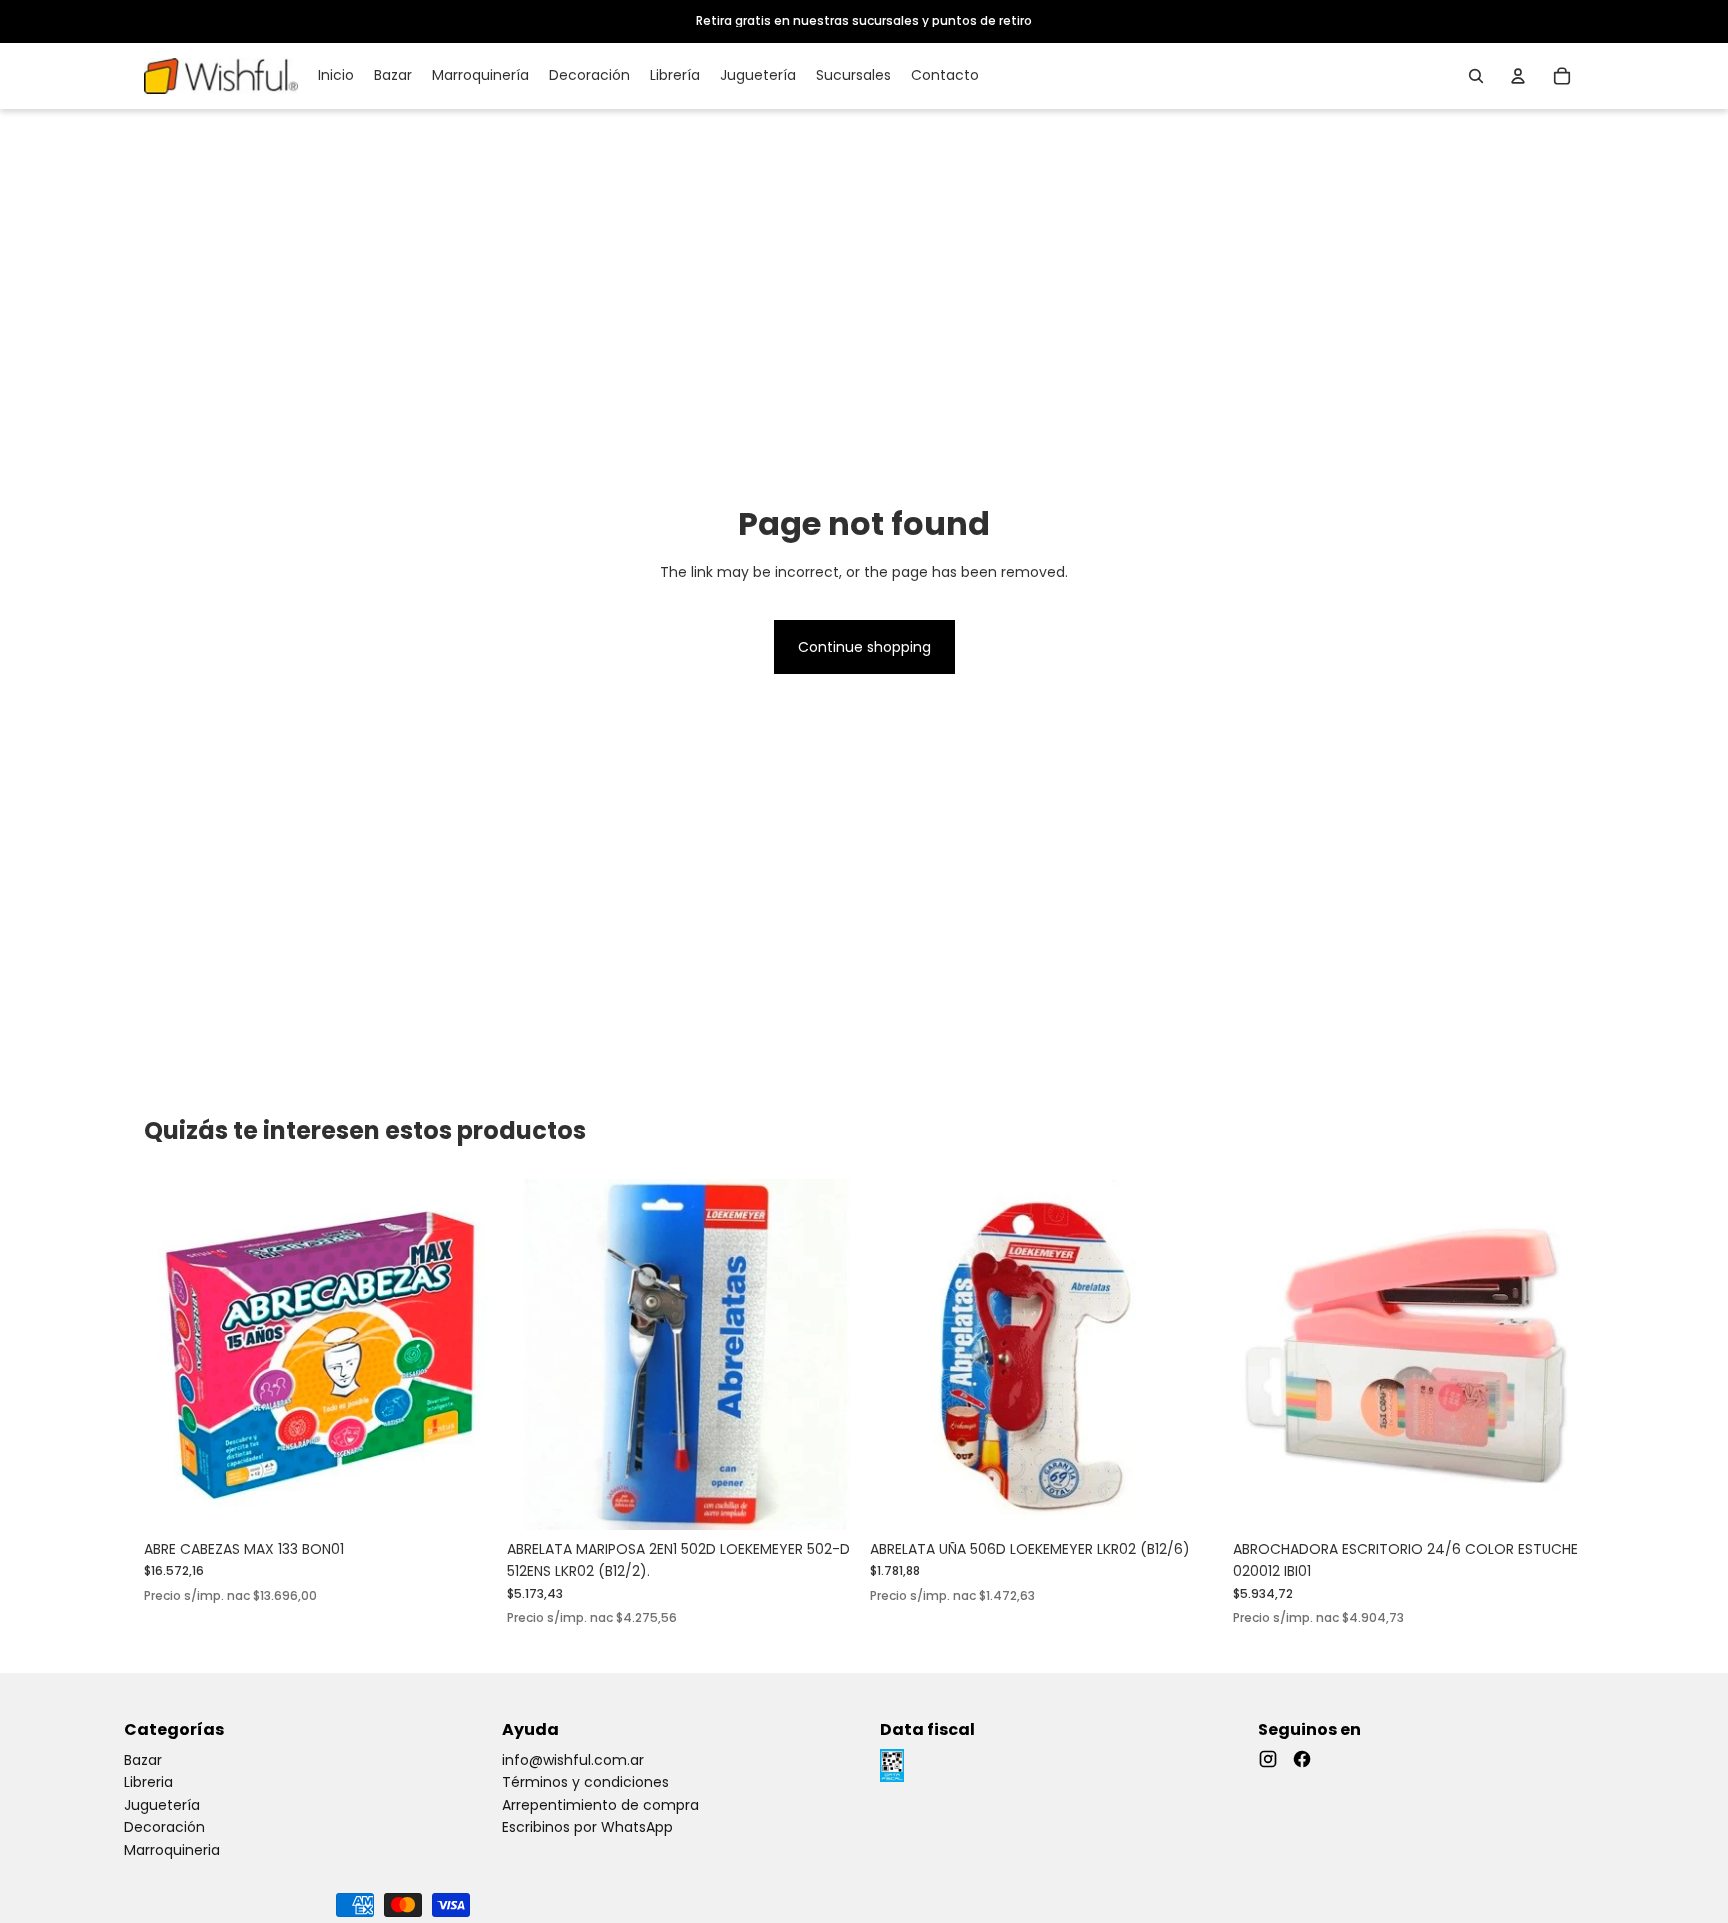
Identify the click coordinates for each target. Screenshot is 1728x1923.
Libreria (148, 1782)
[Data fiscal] (892, 1765)
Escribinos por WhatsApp (587, 1827)
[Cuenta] (1518, 76)
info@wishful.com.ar (573, 1760)
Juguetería (162, 1805)
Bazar (143, 1760)
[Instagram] (1268, 1759)
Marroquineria (172, 1850)
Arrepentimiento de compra (600, 1805)
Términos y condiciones (585, 1782)
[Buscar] (1476, 76)
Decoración (164, 1827)
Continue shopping (864, 647)
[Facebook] (1302, 1759)
